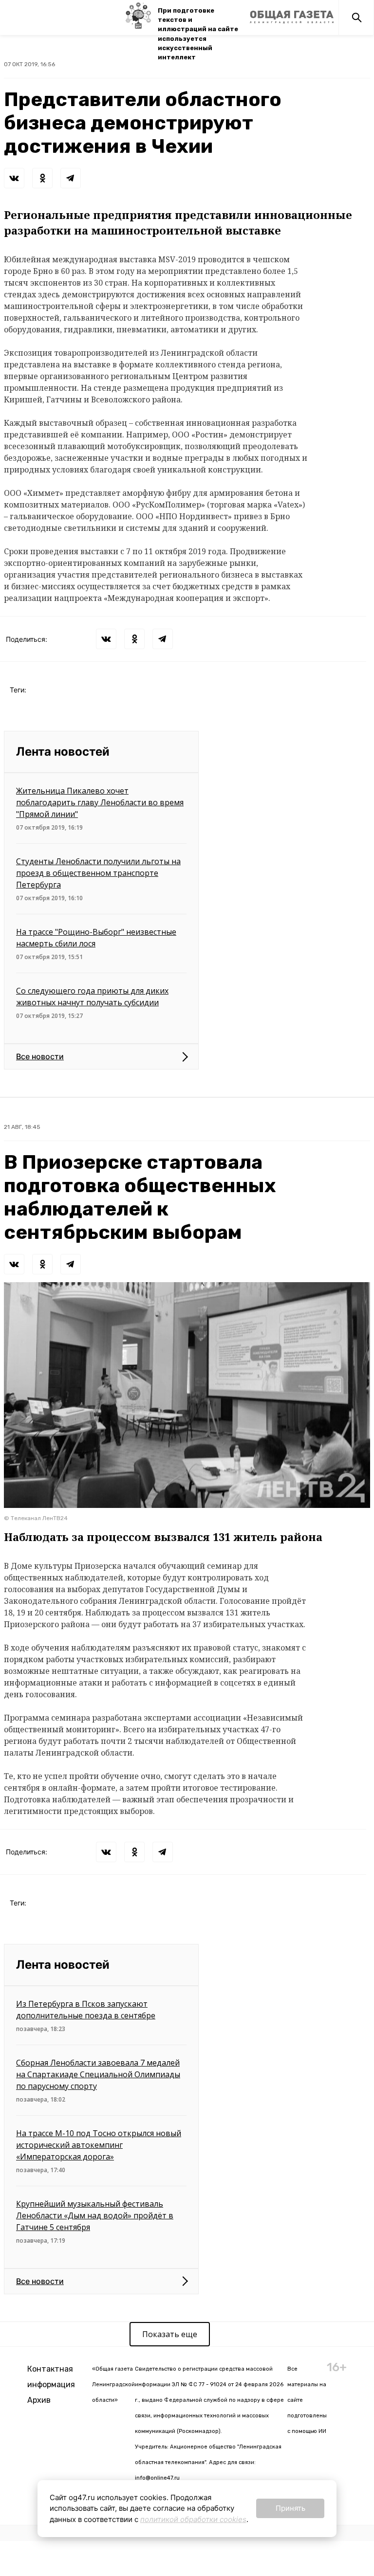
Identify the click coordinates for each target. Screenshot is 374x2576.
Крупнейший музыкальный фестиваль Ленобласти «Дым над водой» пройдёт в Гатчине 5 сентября (95, 2215)
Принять (290, 2508)
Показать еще (170, 2334)
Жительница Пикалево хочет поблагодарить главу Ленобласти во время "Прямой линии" (100, 802)
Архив (39, 2400)
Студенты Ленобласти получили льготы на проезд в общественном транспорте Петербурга (98, 873)
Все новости (40, 1056)
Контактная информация (51, 2377)
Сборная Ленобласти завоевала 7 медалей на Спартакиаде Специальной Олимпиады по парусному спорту (98, 2074)
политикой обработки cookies (193, 2519)
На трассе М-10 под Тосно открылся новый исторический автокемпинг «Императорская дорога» (99, 2145)
